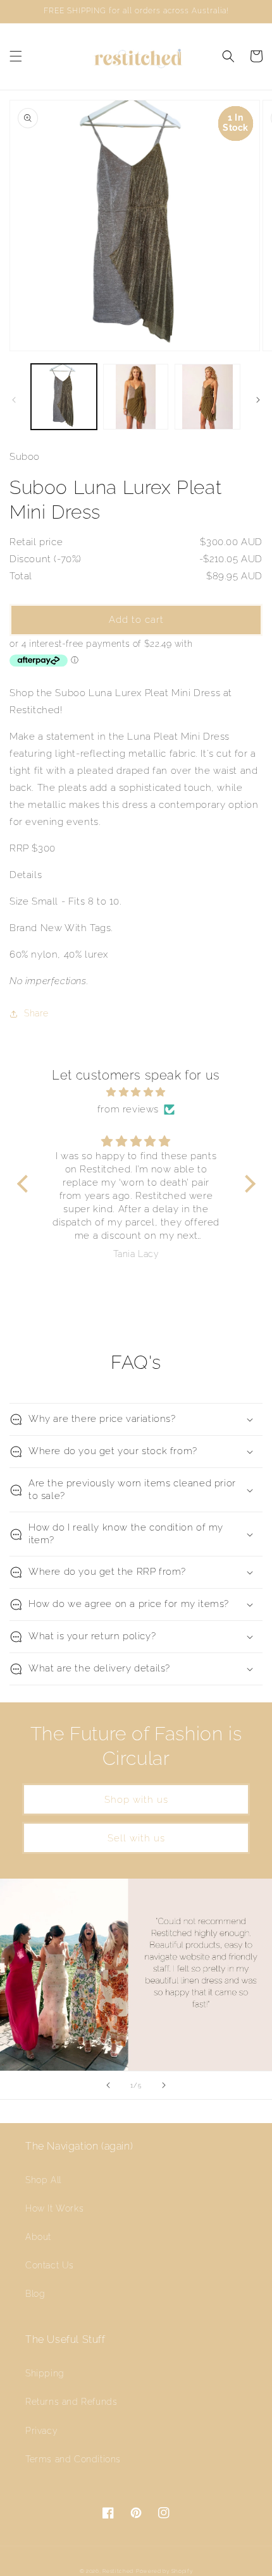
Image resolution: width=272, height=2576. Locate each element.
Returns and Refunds (71, 2402)
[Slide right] (258, 400)
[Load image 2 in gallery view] (136, 397)
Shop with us (136, 1800)
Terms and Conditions (73, 2459)
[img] (136, 1092)
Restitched (118, 2571)
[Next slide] (164, 2085)
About (38, 2237)
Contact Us (50, 2265)
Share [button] (36, 1013)
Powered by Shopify (164, 2571)
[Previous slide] (108, 2085)
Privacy (41, 2431)
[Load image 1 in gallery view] (64, 397)
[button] (16, 56)
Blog (35, 2294)
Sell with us (136, 1838)
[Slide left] (14, 400)
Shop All (43, 2180)
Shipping (45, 2373)
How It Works (54, 2208)
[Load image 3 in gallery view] (207, 397)
